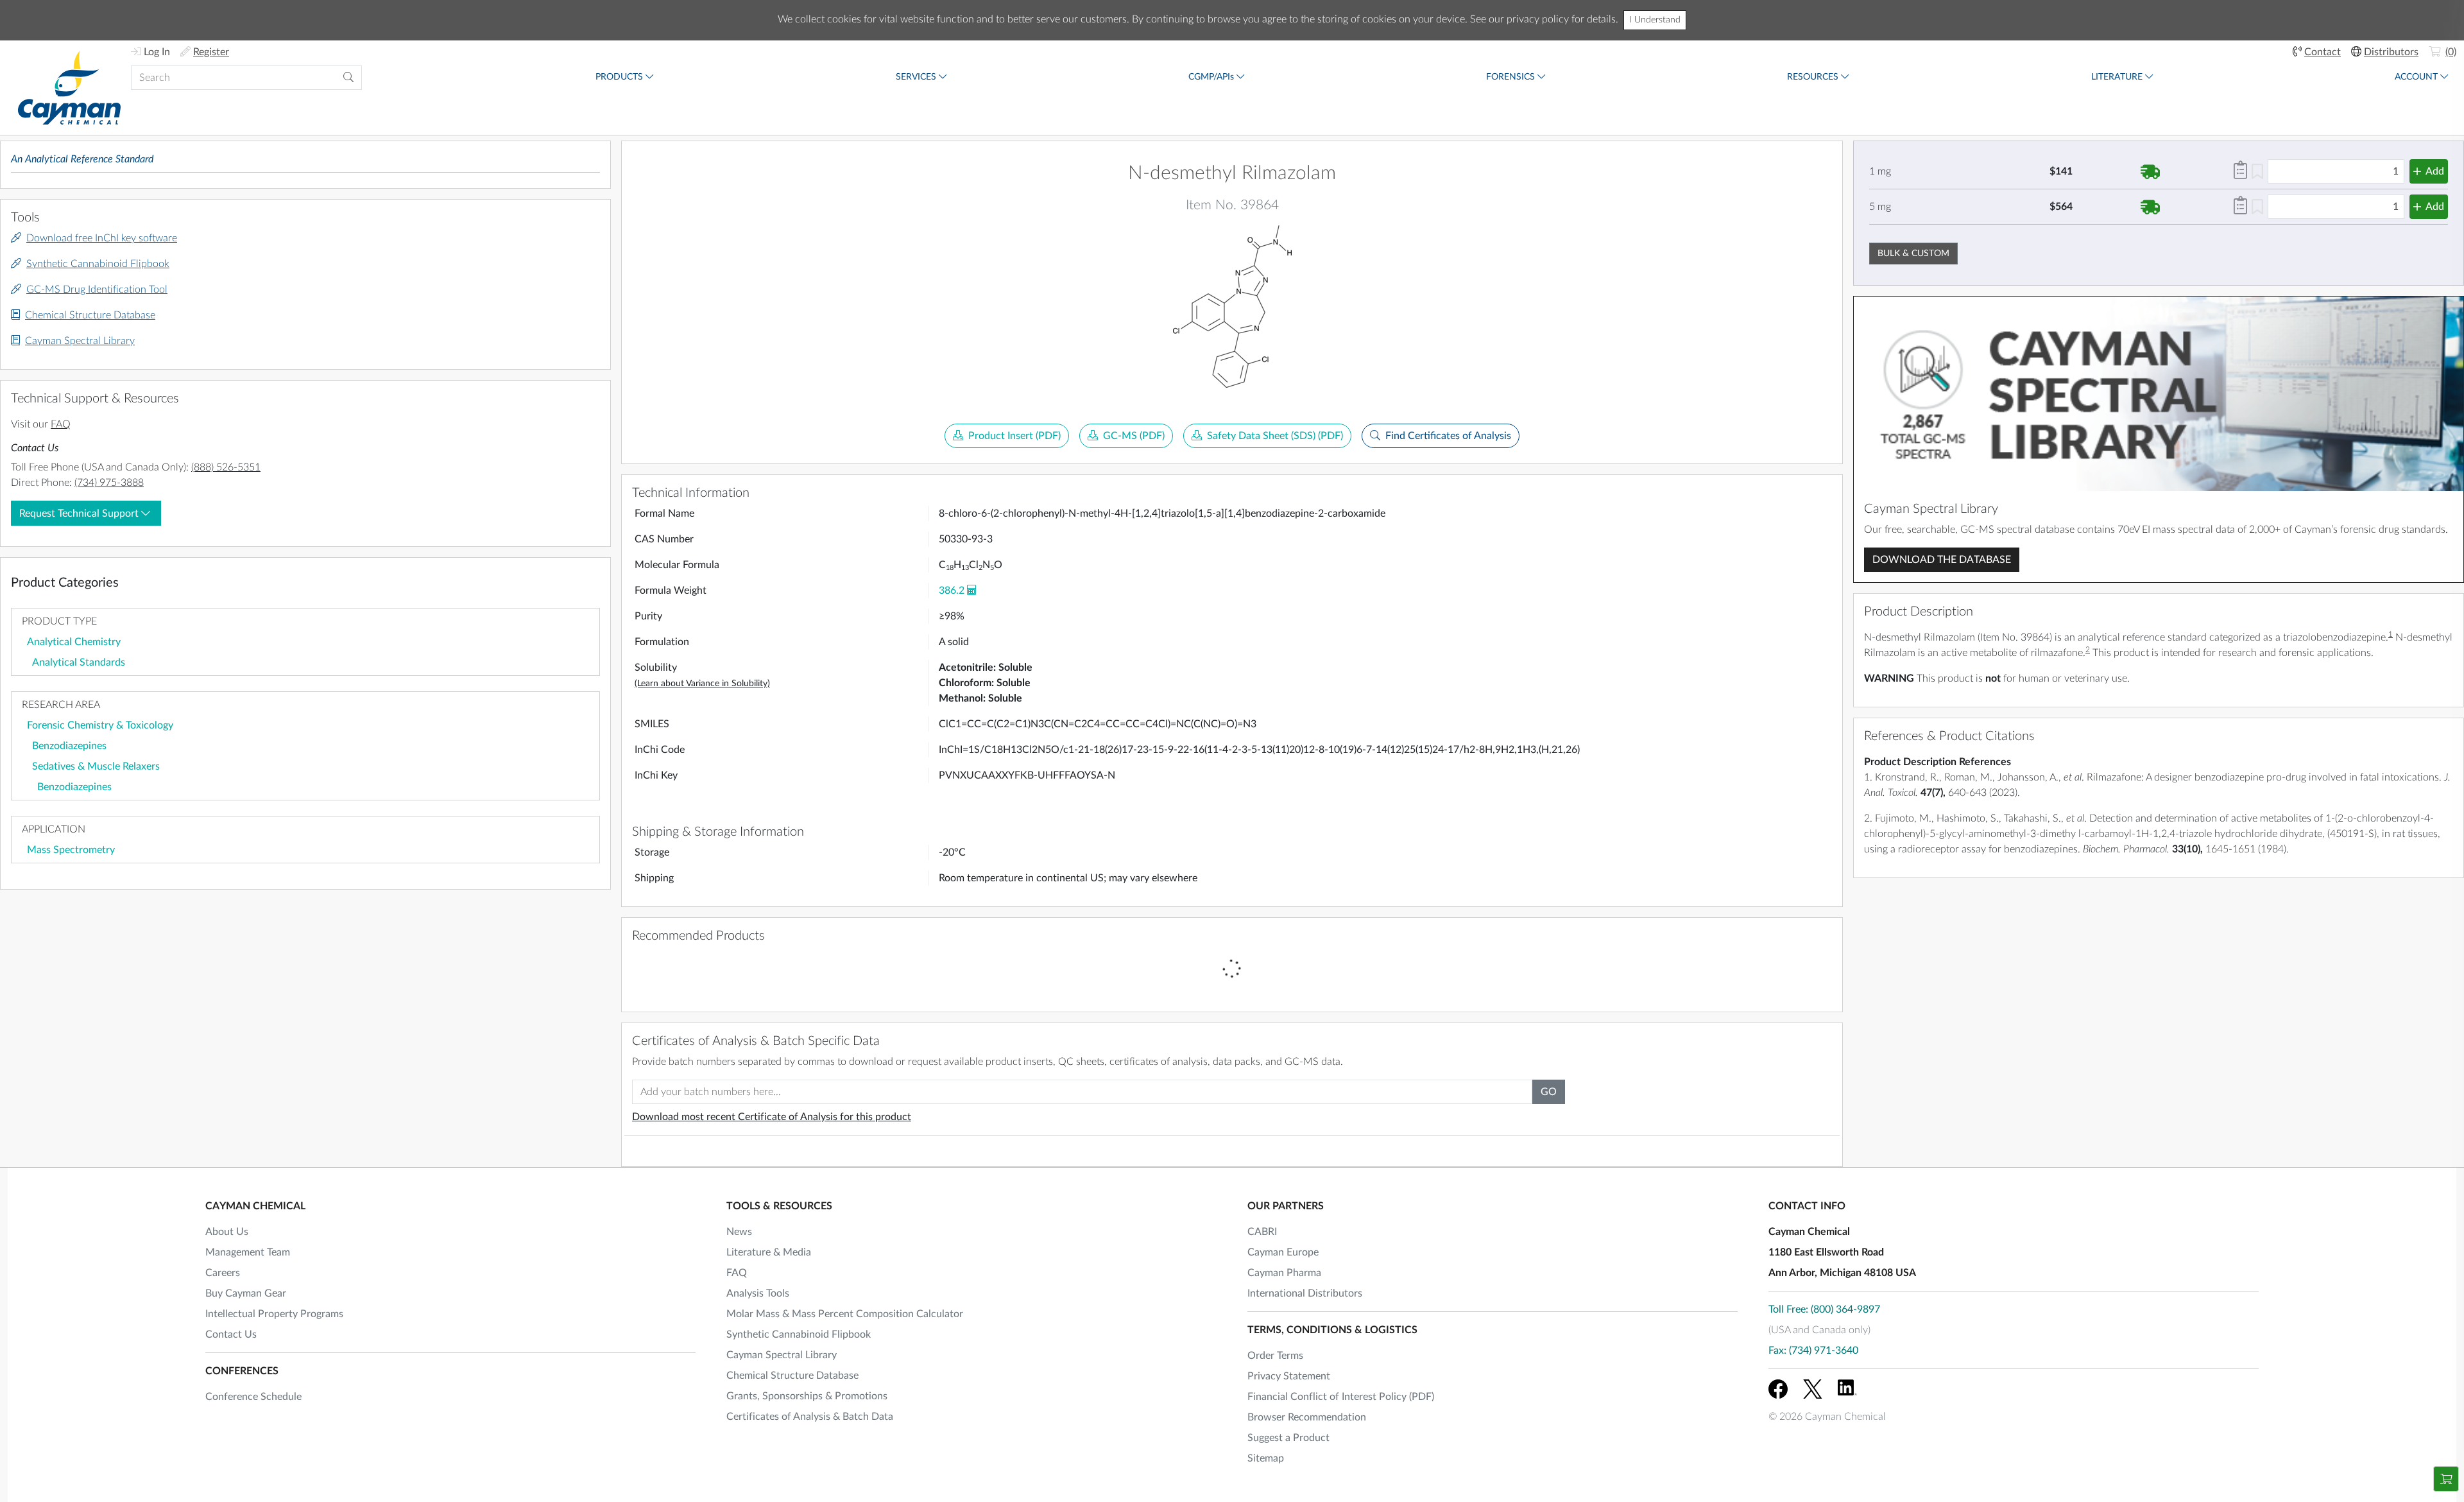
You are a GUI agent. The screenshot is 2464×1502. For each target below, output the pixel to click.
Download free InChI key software (102, 238)
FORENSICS (1510, 77)
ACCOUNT (2416, 77)
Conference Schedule (253, 1397)
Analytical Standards (79, 662)
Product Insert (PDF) (1014, 436)
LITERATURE (2117, 77)
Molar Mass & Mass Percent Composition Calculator (845, 1314)
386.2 (952, 591)
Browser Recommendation (1307, 1417)
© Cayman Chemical (1827, 1417)
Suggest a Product (1288, 1438)
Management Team (248, 1252)
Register (211, 52)
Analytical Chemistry (74, 642)
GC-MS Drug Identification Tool (97, 289)
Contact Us (231, 1334)
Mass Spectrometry (71, 850)
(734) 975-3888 (109, 483)
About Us (227, 1232)
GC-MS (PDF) (1134, 436)
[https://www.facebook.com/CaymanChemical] (1778, 1389)
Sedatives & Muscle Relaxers (96, 766)
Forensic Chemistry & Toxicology (100, 725)
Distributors (2391, 52)
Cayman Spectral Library (80, 341)
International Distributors (1305, 1293)
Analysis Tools (758, 1293)
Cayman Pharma (1284, 1273)
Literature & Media (769, 1252)
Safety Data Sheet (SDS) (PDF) (1275, 436)
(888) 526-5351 (226, 467)
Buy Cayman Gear (246, 1293)
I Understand (1655, 20)
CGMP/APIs (1211, 77)
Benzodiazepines (69, 746)
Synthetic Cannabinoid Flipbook (98, 264)
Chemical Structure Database (90, 315)
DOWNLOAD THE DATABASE (1942, 560)
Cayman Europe (1283, 1252)
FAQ (61, 424)
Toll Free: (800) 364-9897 (1824, 1309)
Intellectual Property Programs (274, 1314)
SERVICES (916, 77)
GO (1549, 1092)
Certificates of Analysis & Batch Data (810, 1417)
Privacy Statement (1289, 1376)
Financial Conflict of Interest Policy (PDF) (1341, 1397)
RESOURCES (1813, 77)
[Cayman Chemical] (69, 88)
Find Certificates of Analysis (1448, 436)
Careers (223, 1273)
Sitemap (1266, 1458)
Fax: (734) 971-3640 (1813, 1351)
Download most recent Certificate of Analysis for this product (772, 1117)
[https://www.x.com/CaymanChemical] (1813, 1389)
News (739, 1232)
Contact (2323, 52)
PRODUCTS (619, 77)
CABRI (1262, 1232)
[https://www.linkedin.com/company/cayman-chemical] (1847, 1389)
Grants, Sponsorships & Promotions (807, 1396)
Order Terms (1275, 1356)
